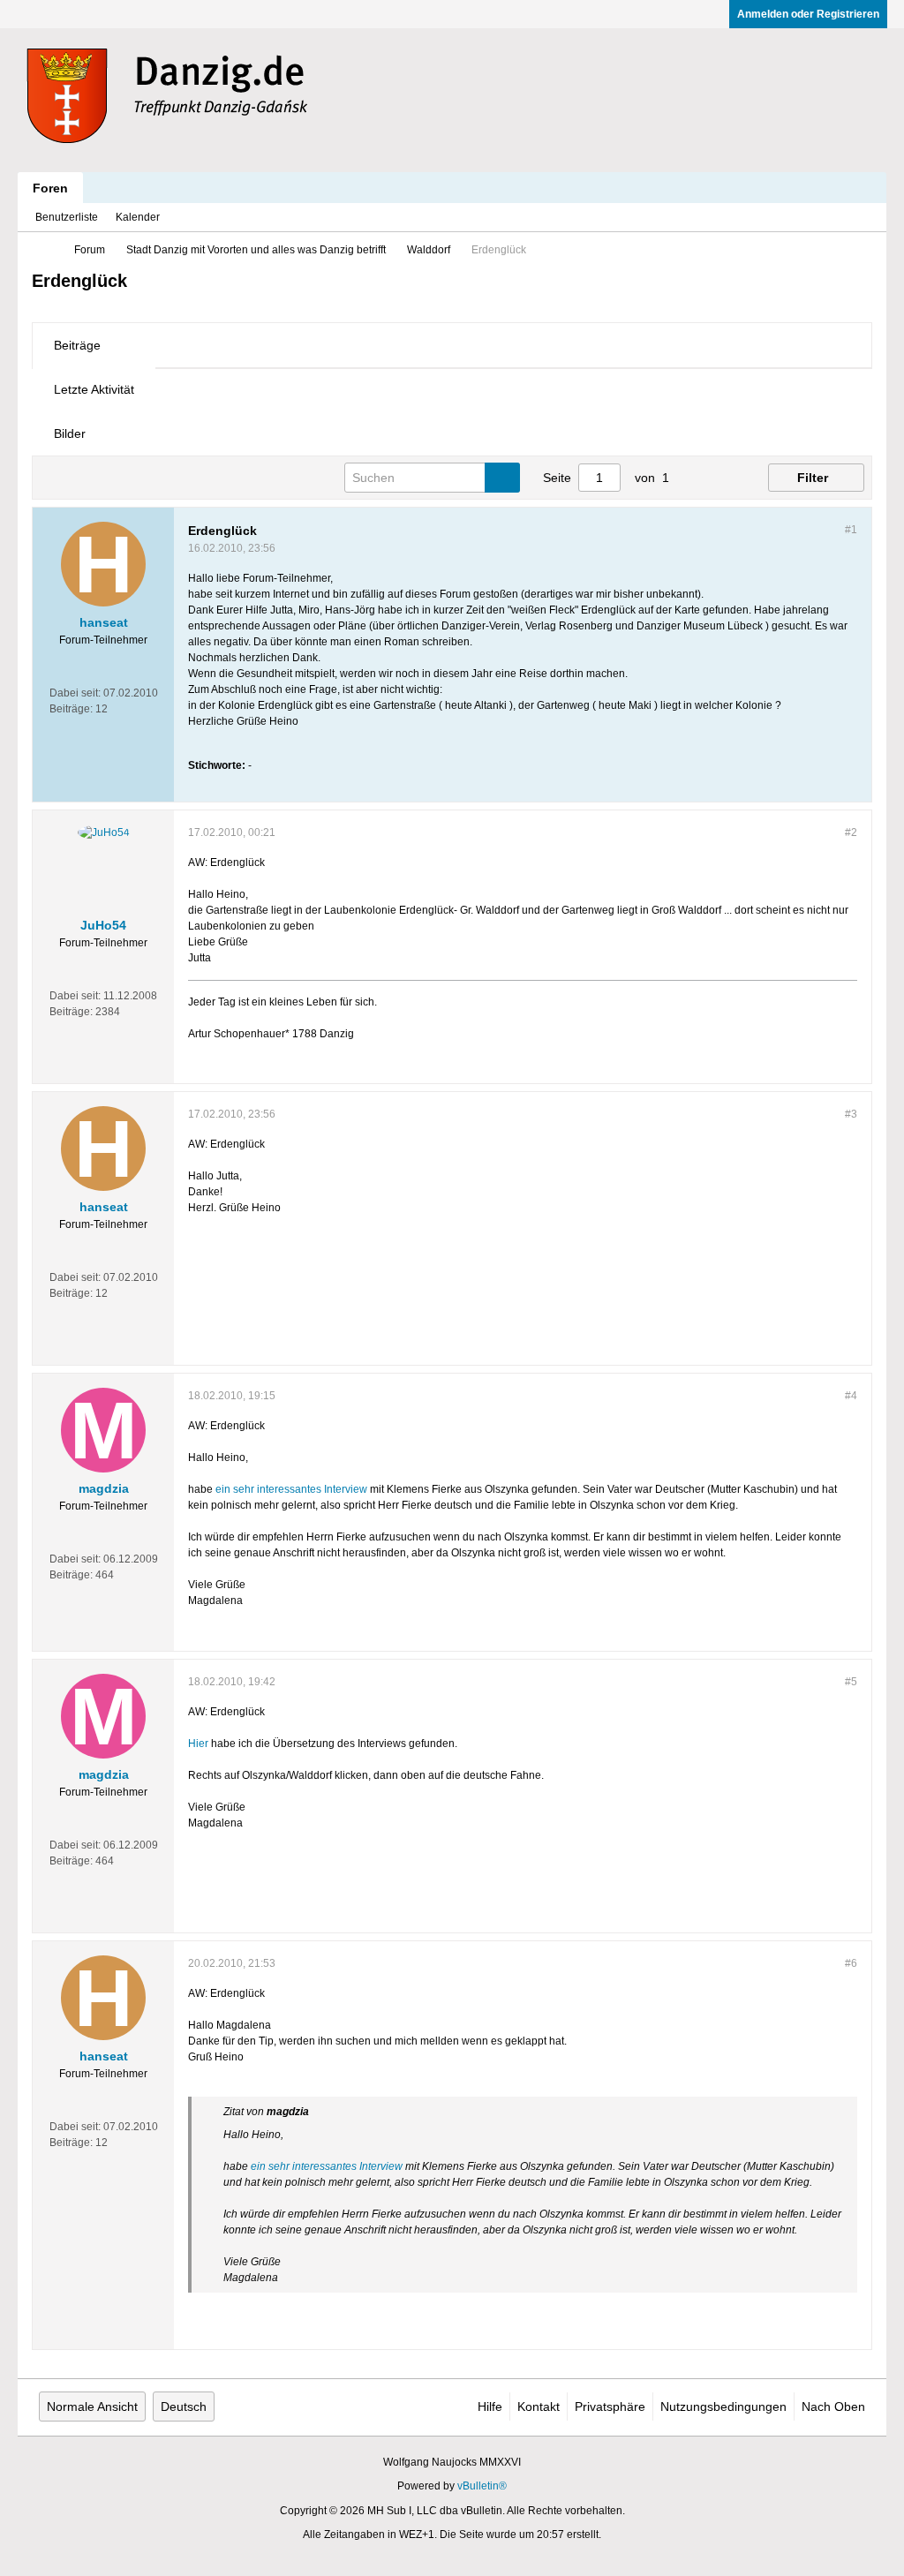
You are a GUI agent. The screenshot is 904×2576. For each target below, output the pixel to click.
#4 (851, 1396)
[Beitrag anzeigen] (319, 2112)
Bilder (70, 433)
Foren (50, 188)
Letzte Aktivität (94, 389)
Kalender (138, 217)
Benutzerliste (67, 217)
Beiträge (77, 345)
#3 (851, 1114)
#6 (851, 1963)
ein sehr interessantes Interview (291, 1489)
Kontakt (539, 2407)
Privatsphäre (610, 2407)
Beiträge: (71, 709)
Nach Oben (833, 2407)
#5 (851, 1682)
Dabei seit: (75, 693)
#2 (851, 832)
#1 (851, 530)
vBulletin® (482, 2486)
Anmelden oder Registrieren (808, 14)
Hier (198, 1744)
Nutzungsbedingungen (723, 2407)
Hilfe (490, 2407)
